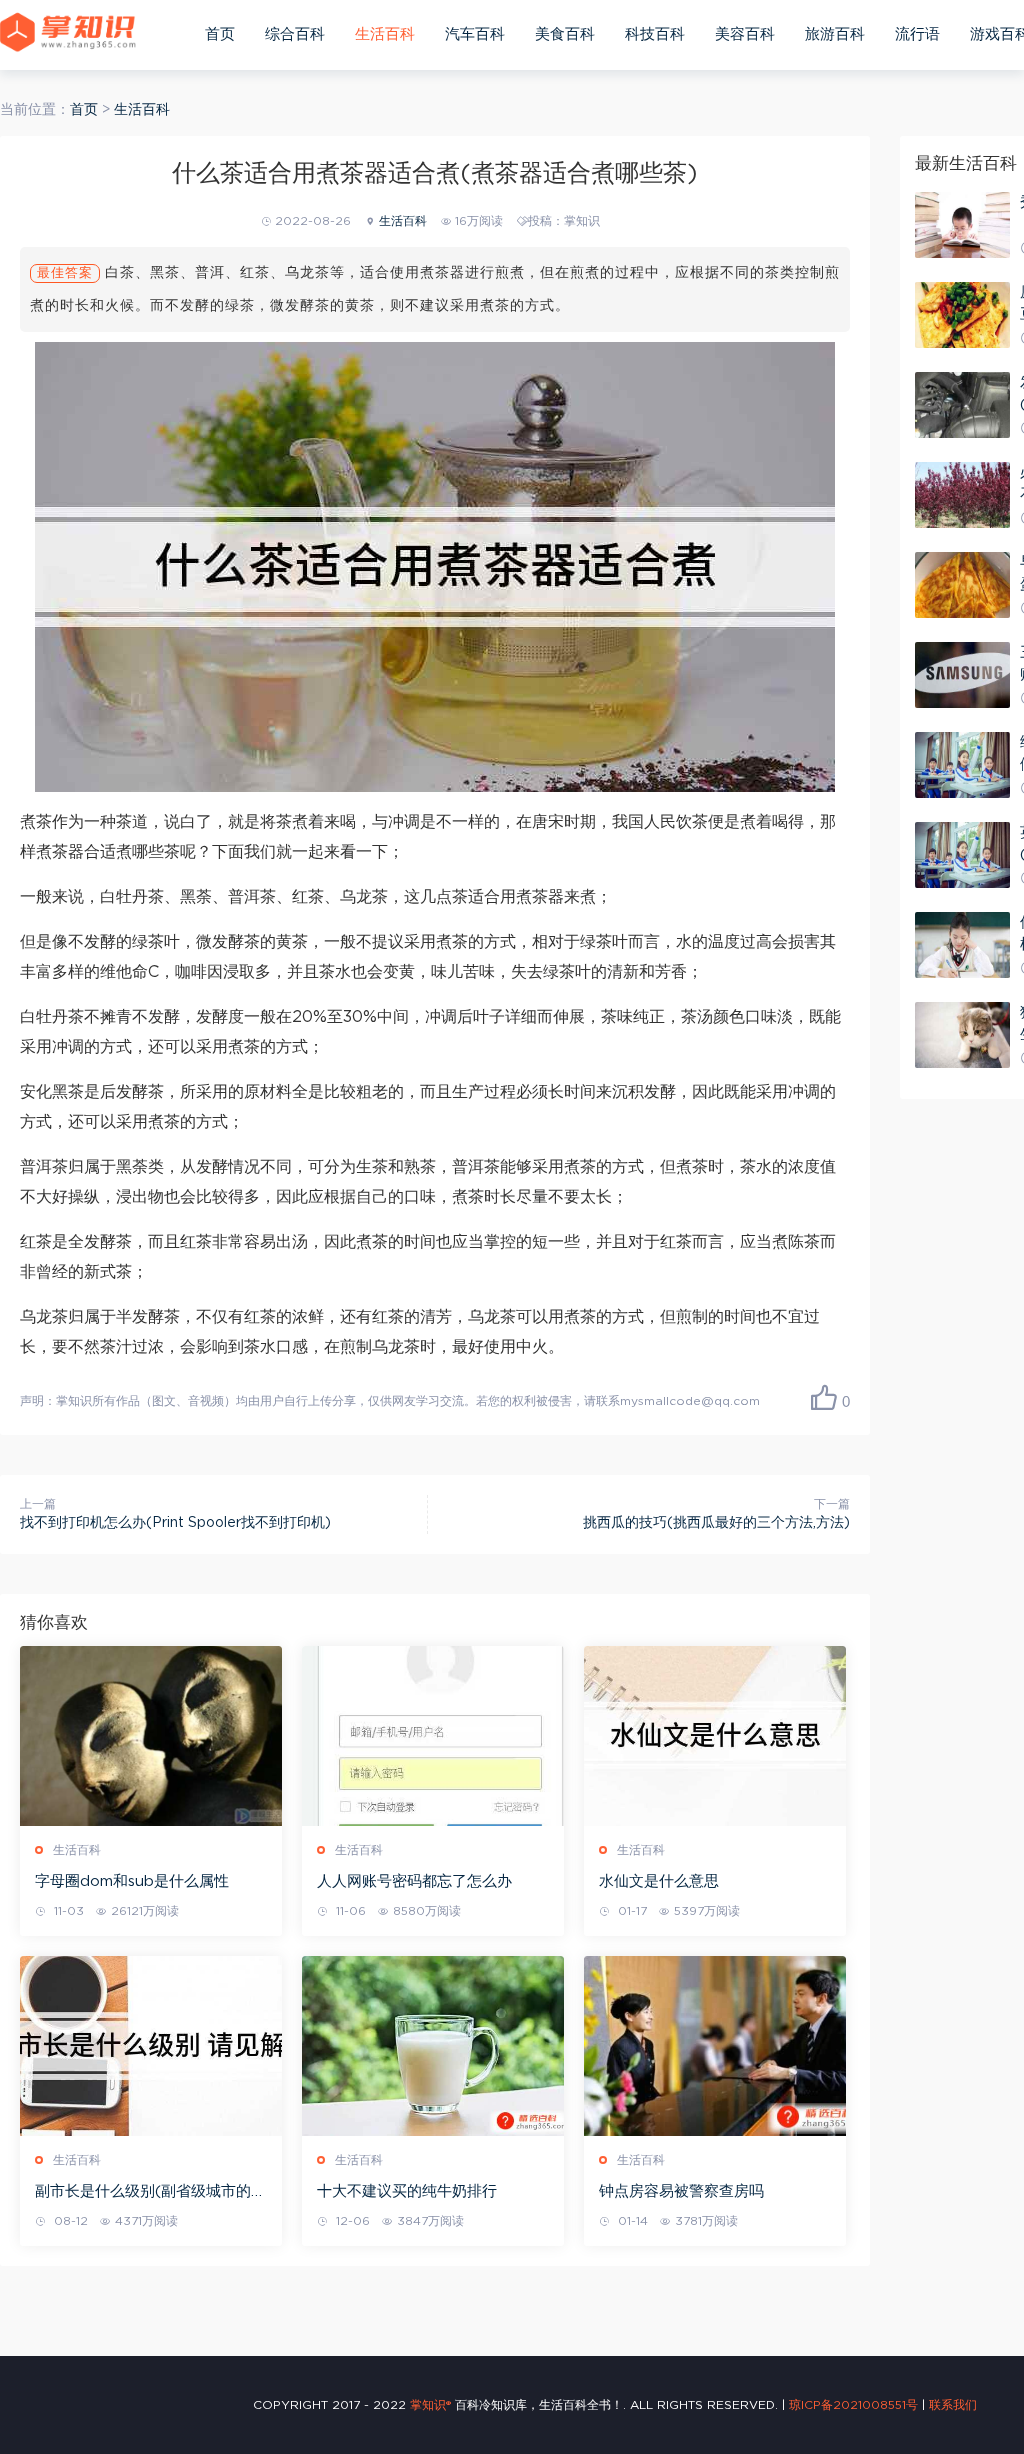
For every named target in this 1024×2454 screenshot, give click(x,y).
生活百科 (385, 34)
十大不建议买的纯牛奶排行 (407, 2191)
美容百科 (745, 34)
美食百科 (565, 34)
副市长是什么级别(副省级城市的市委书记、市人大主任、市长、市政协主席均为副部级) (150, 2193)
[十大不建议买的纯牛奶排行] (433, 2046)
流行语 (917, 34)
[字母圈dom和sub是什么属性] (151, 1736)
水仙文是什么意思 (659, 1881)
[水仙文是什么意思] (715, 1736)
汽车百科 (475, 34)
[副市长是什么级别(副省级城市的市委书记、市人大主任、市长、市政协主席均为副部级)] (151, 2046)
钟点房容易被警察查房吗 (681, 2191)
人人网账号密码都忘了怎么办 (414, 1881)
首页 (220, 34)
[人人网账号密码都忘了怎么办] (433, 1736)
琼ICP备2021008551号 (853, 2405)
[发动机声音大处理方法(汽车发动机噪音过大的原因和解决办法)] (962, 405)
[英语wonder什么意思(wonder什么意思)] (962, 855)
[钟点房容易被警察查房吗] (715, 2046)
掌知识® (430, 2405)
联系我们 (953, 2405)
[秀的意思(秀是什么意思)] (962, 225)
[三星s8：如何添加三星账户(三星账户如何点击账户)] (962, 675)
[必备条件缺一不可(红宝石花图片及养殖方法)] (962, 495)
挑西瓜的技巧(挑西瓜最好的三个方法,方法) (716, 1523)
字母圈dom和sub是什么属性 (132, 1881)
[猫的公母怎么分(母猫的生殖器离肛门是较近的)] (962, 1035)
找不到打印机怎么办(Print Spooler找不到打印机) (175, 1523)
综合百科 (295, 34)
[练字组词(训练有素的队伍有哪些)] (962, 765)
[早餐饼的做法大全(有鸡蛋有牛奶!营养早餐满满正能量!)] (962, 585)
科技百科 (655, 34)
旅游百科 (835, 34)
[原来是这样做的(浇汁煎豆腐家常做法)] (962, 315)
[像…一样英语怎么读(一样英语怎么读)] (962, 945)
